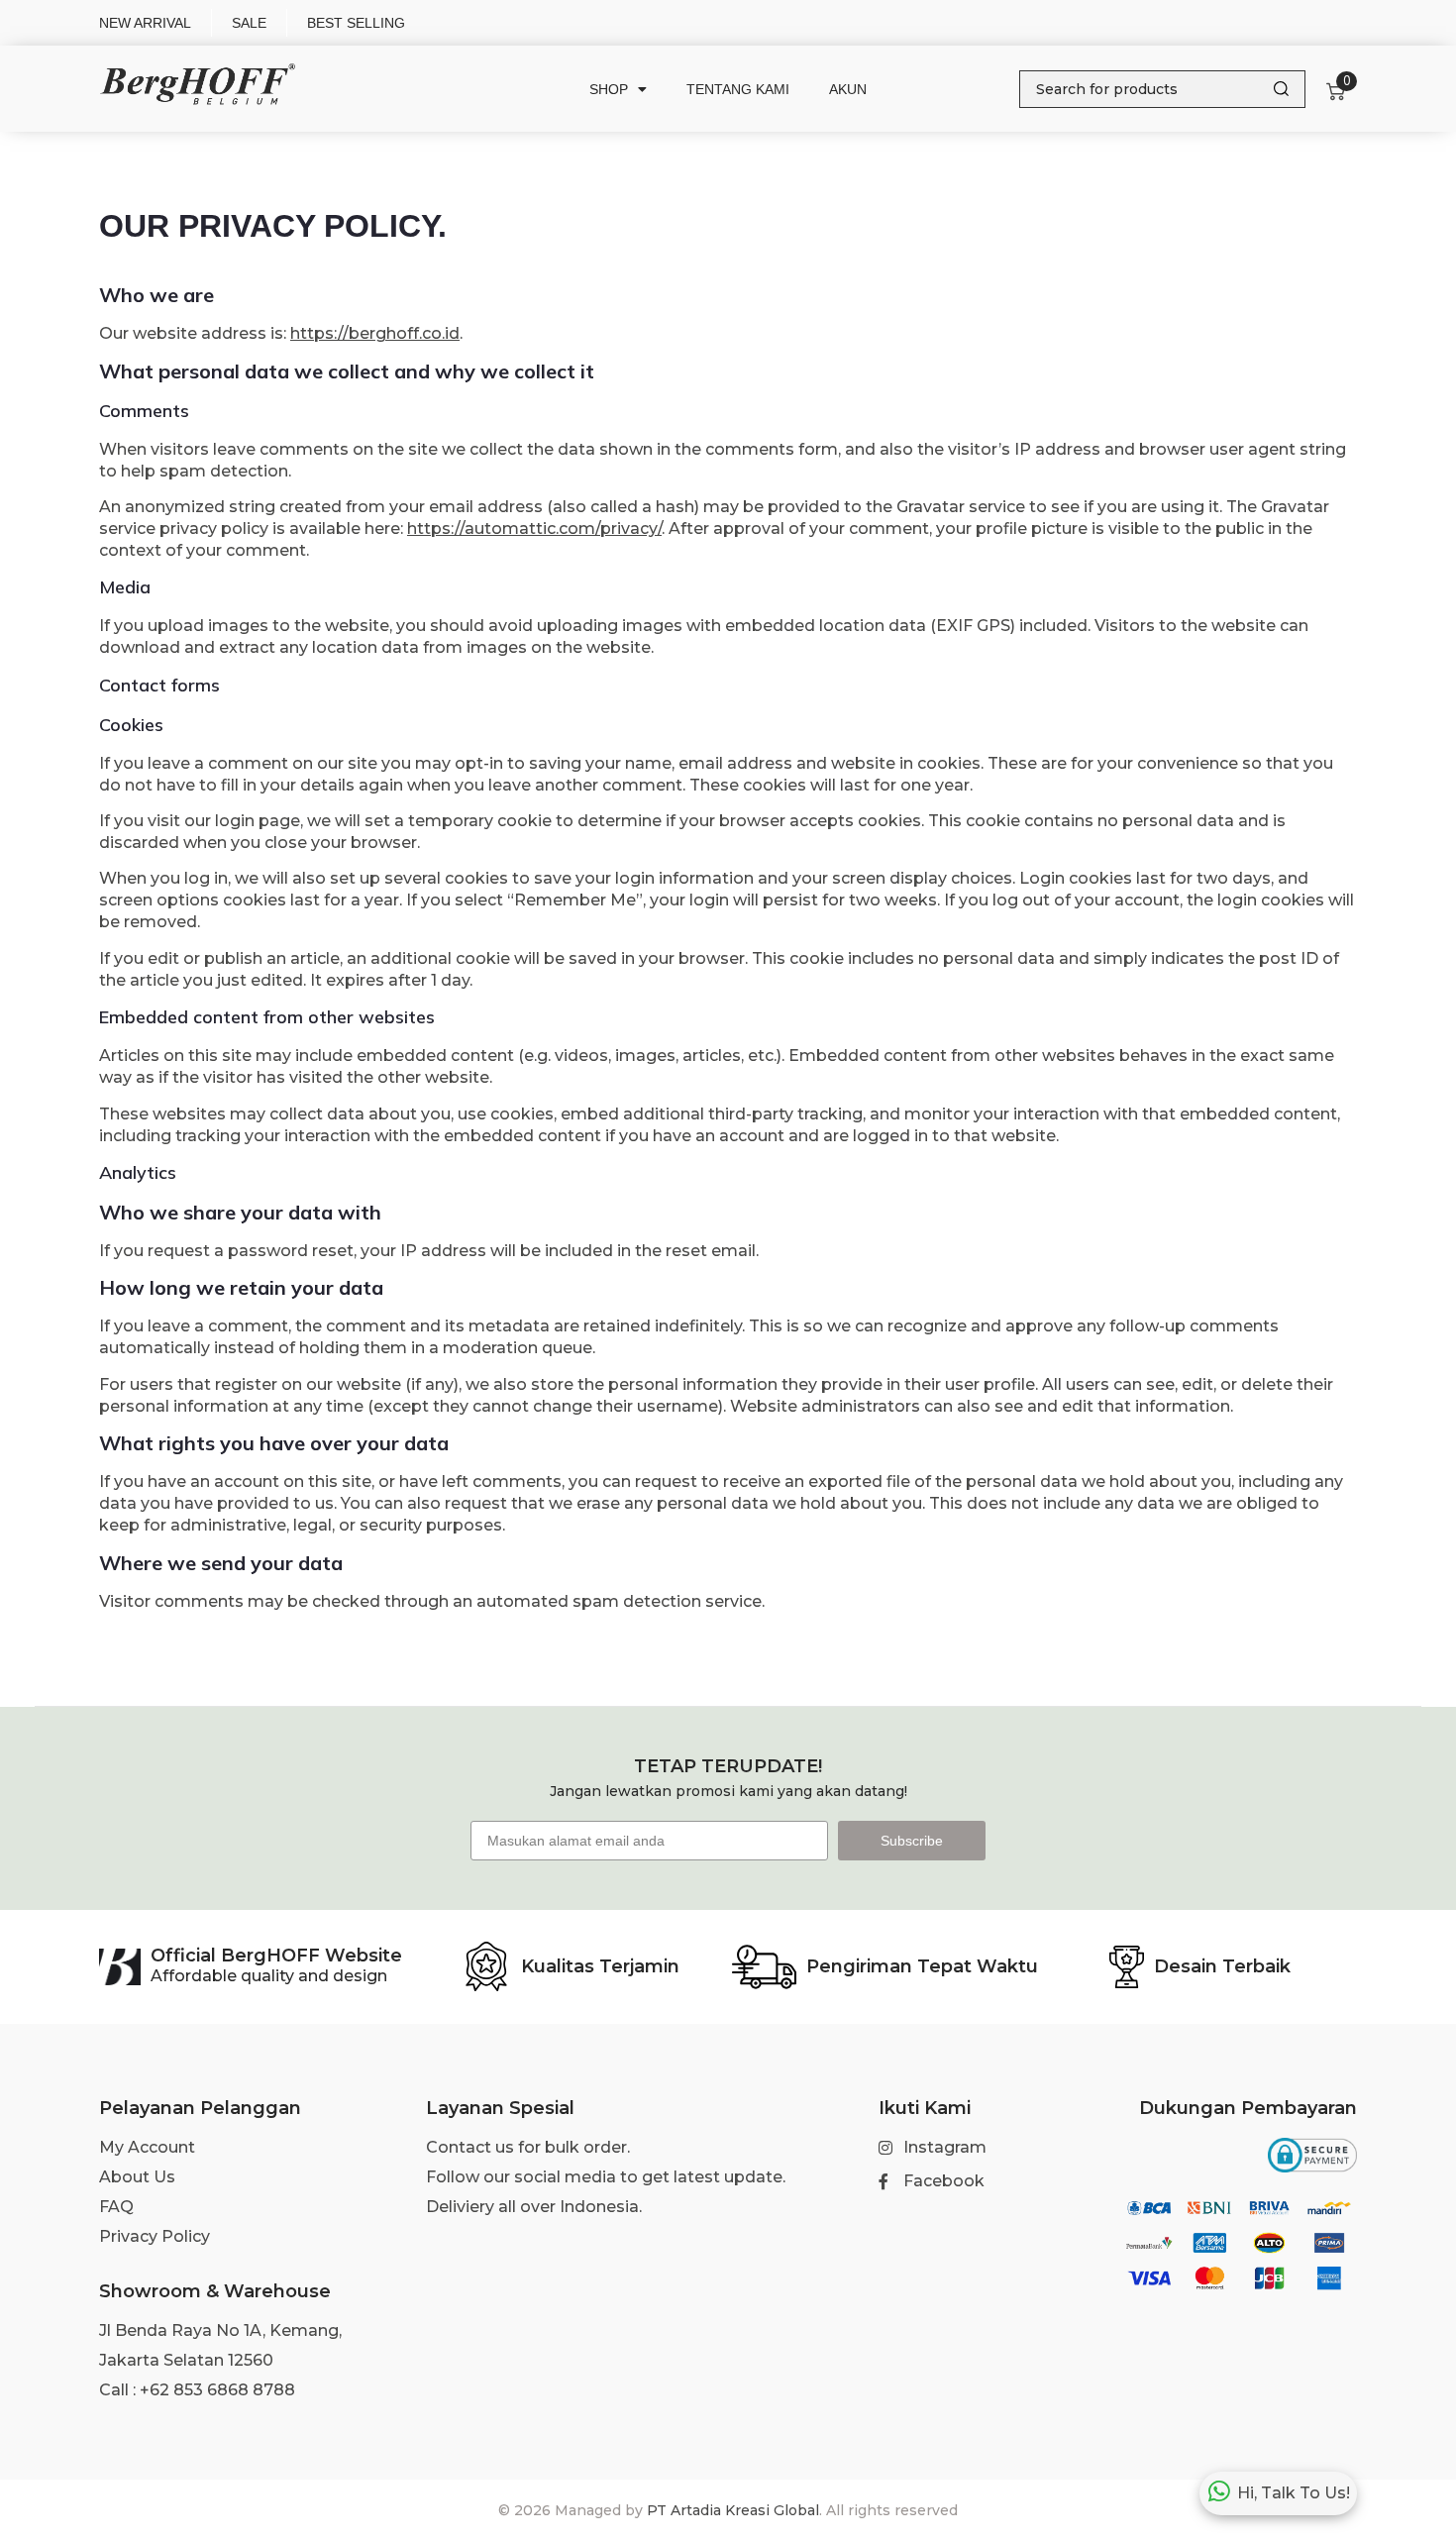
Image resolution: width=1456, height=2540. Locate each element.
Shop (609, 89)
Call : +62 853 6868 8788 (197, 2390)
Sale (249, 23)
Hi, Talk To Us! (1294, 2493)
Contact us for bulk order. (528, 2147)
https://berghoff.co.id (375, 333)
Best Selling (356, 23)
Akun (848, 89)
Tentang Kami (738, 89)
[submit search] (1281, 89)
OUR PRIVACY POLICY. (273, 226)
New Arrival (145, 23)
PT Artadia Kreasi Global (733, 2510)
